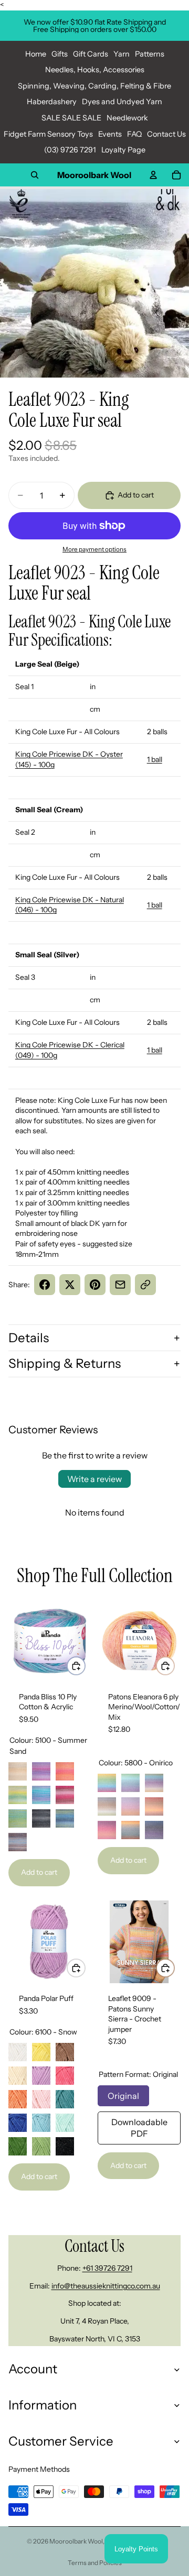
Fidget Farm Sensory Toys (48, 134)
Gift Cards (91, 54)
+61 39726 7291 (107, 2268)
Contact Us (166, 134)
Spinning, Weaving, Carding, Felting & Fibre (94, 86)
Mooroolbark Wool (76, 2541)
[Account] (153, 175)
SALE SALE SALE (71, 118)
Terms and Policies (95, 2563)
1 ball (155, 759)
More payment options (94, 549)
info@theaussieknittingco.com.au (106, 2286)
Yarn (122, 54)
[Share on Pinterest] (95, 1285)
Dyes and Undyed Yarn (122, 102)
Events (110, 134)
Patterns (150, 54)
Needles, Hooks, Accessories (95, 70)
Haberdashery (52, 102)
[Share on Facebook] (45, 1285)
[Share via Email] (120, 1285)
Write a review (94, 1479)
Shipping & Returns (65, 1363)
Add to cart (39, 1872)
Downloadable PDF (139, 2125)
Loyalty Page (123, 150)
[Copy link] (145, 1285)
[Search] (35, 175)
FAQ (134, 134)
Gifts (60, 54)
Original (123, 2093)
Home (36, 54)
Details (29, 1338)
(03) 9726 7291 (70, 150)
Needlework (127, 118)
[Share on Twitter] (70, 1285)
